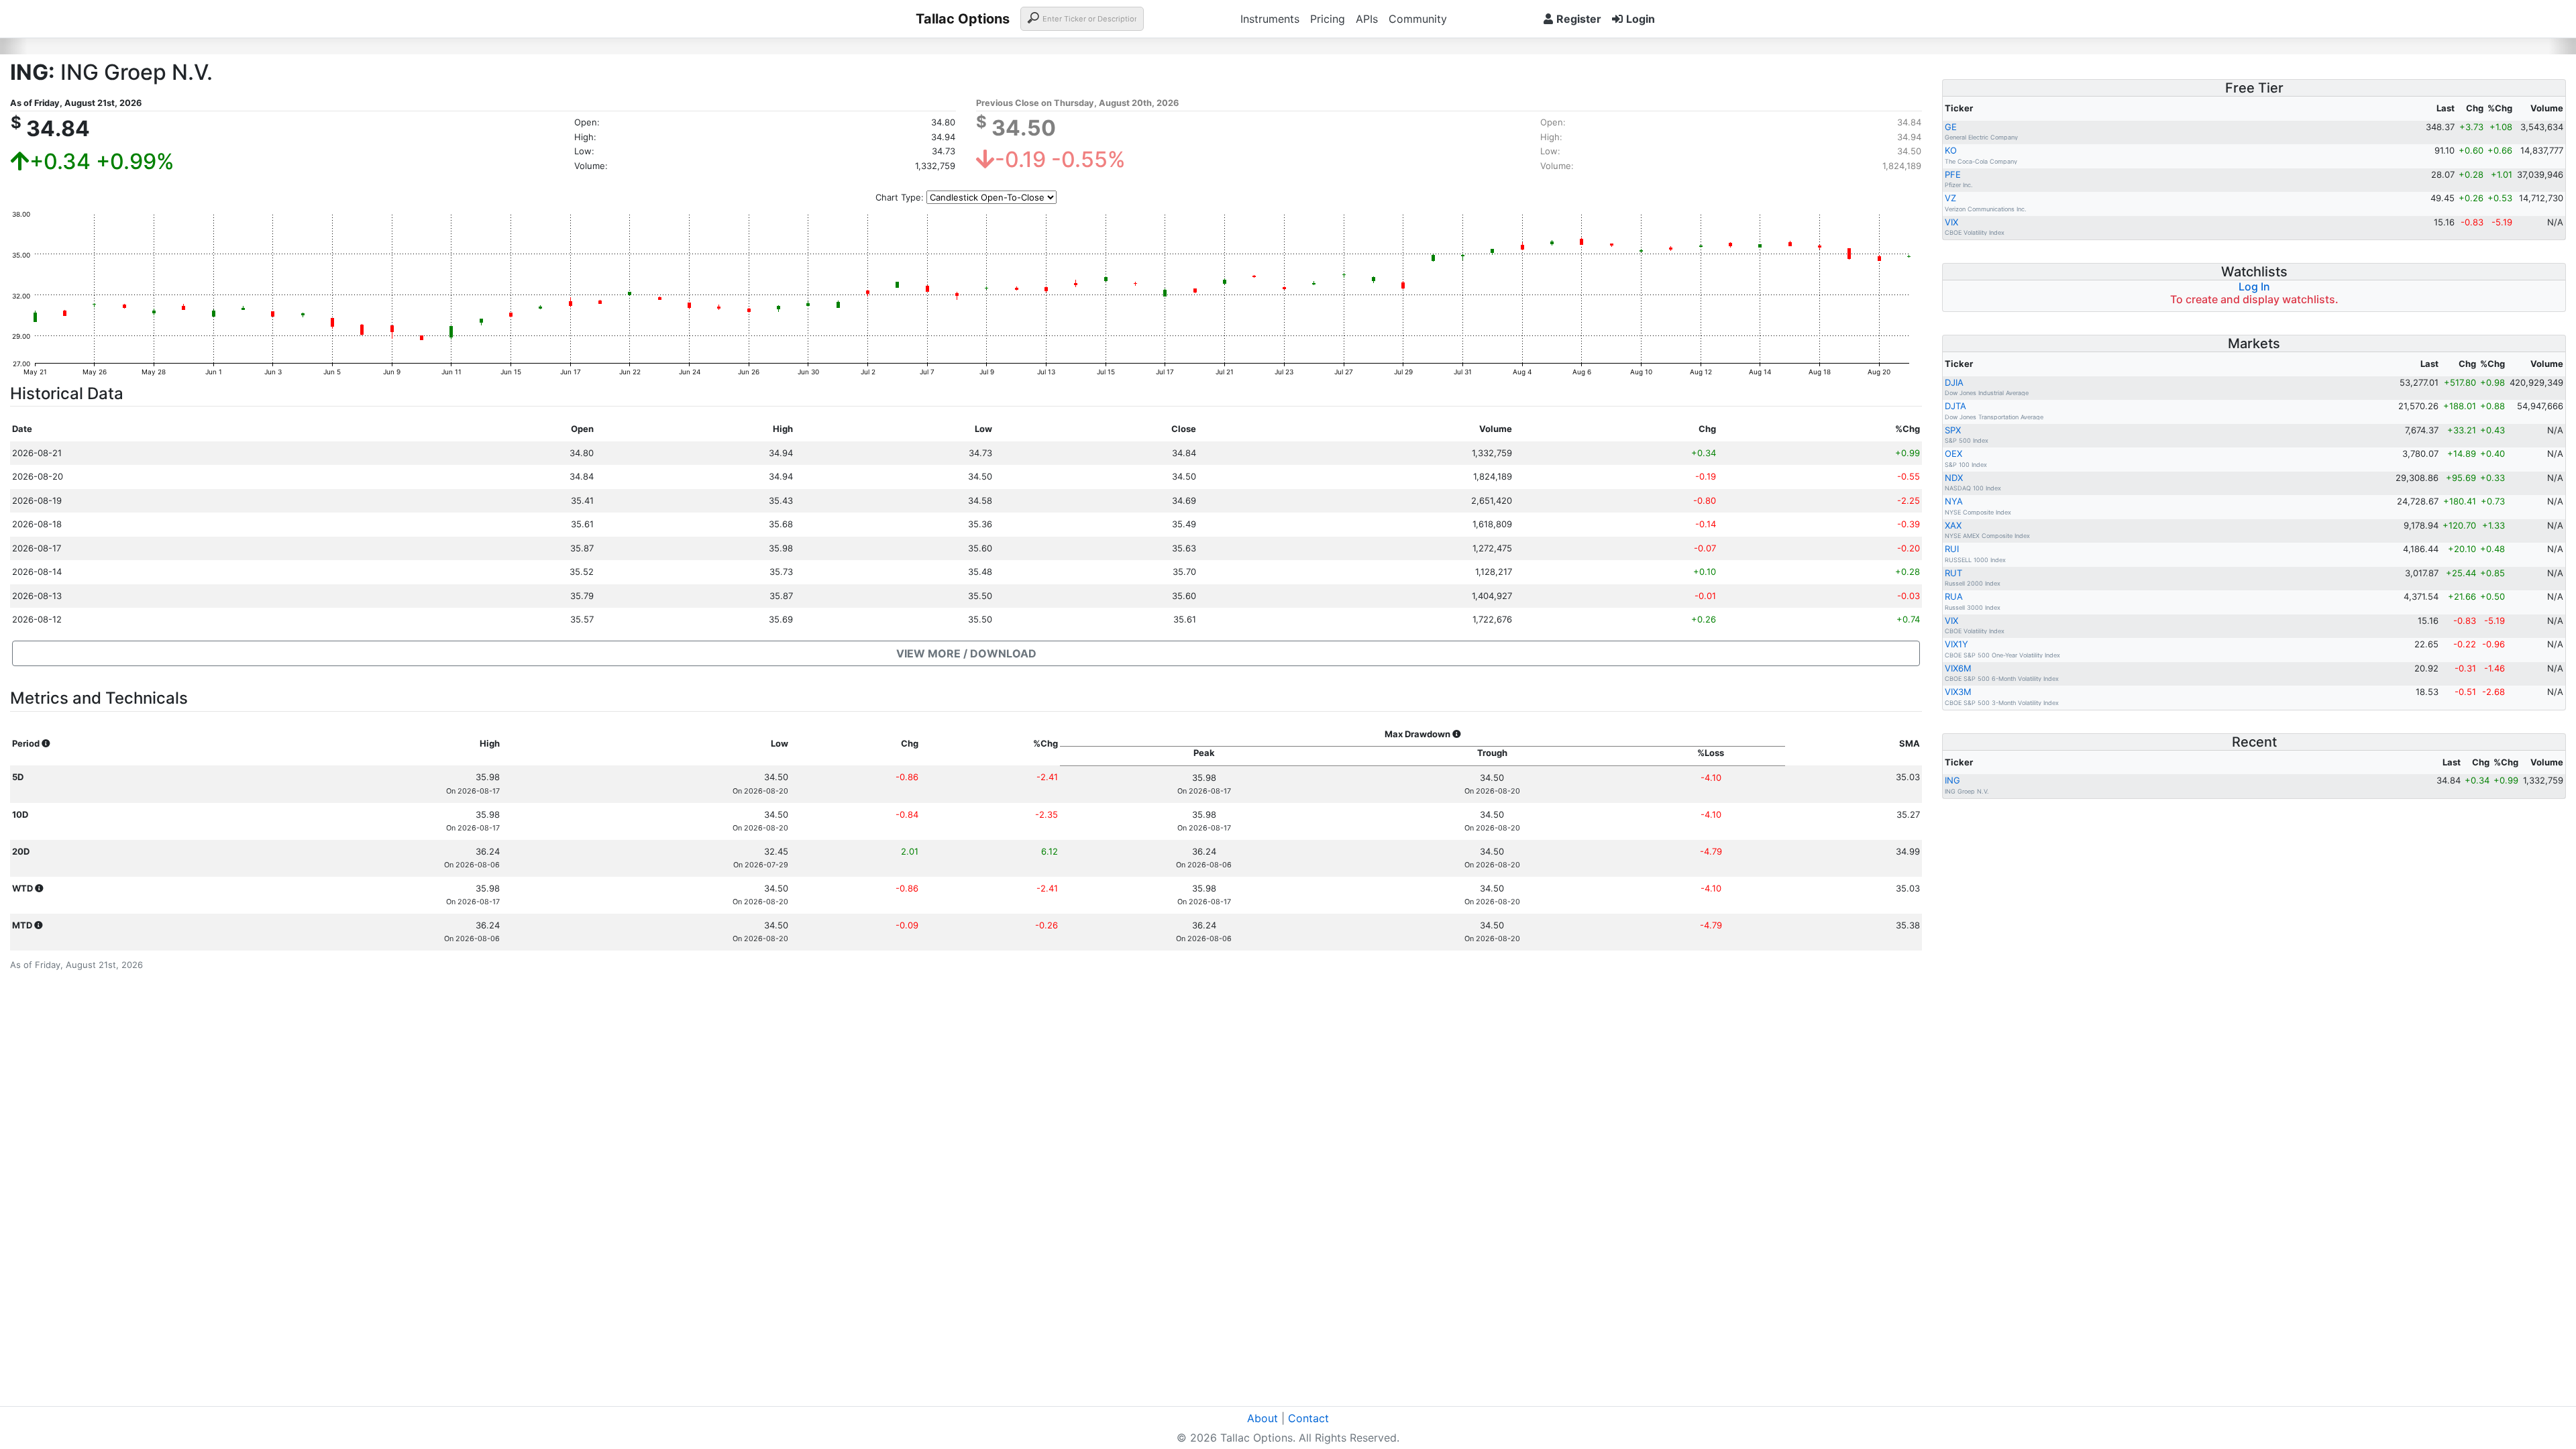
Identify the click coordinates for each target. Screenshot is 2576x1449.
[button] (966, 653)
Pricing (1328, 19)
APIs (1367, 19)
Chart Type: (900, 197)
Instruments (1270, 19)
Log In (2254, 286)
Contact (1308, 1418)
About (1263, 1418)
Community (1418, 19)
